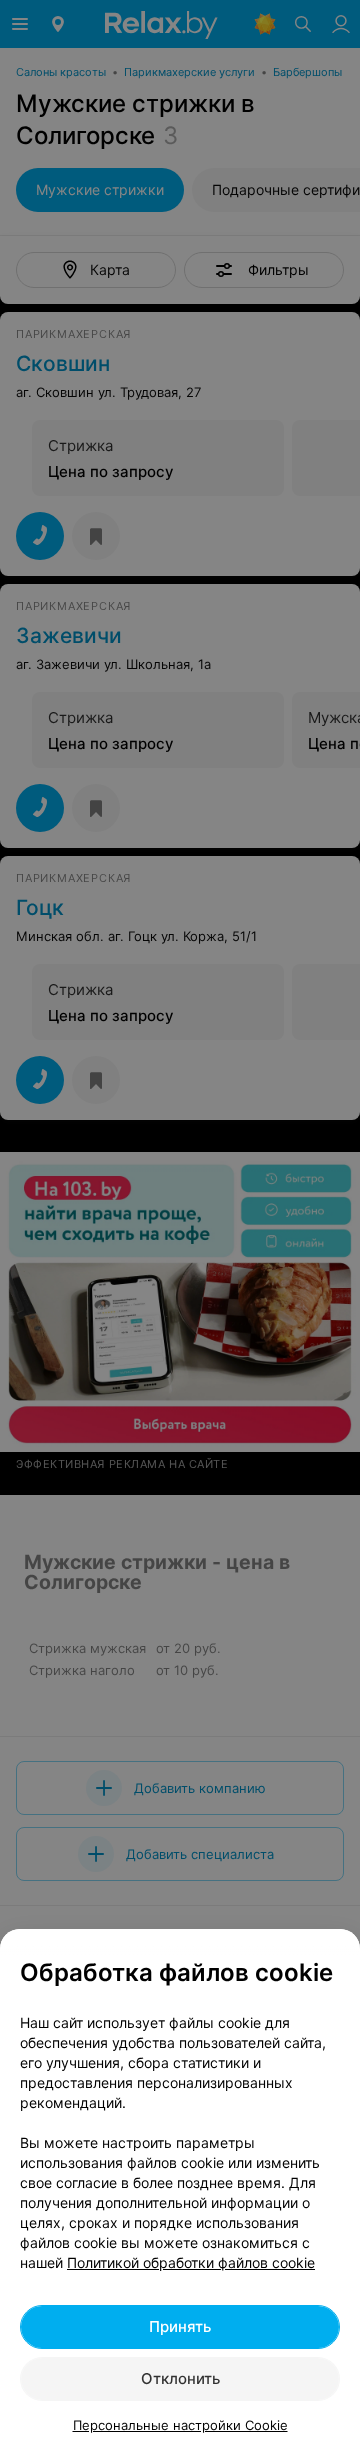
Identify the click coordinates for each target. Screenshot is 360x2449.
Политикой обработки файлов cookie (191, 2262)
